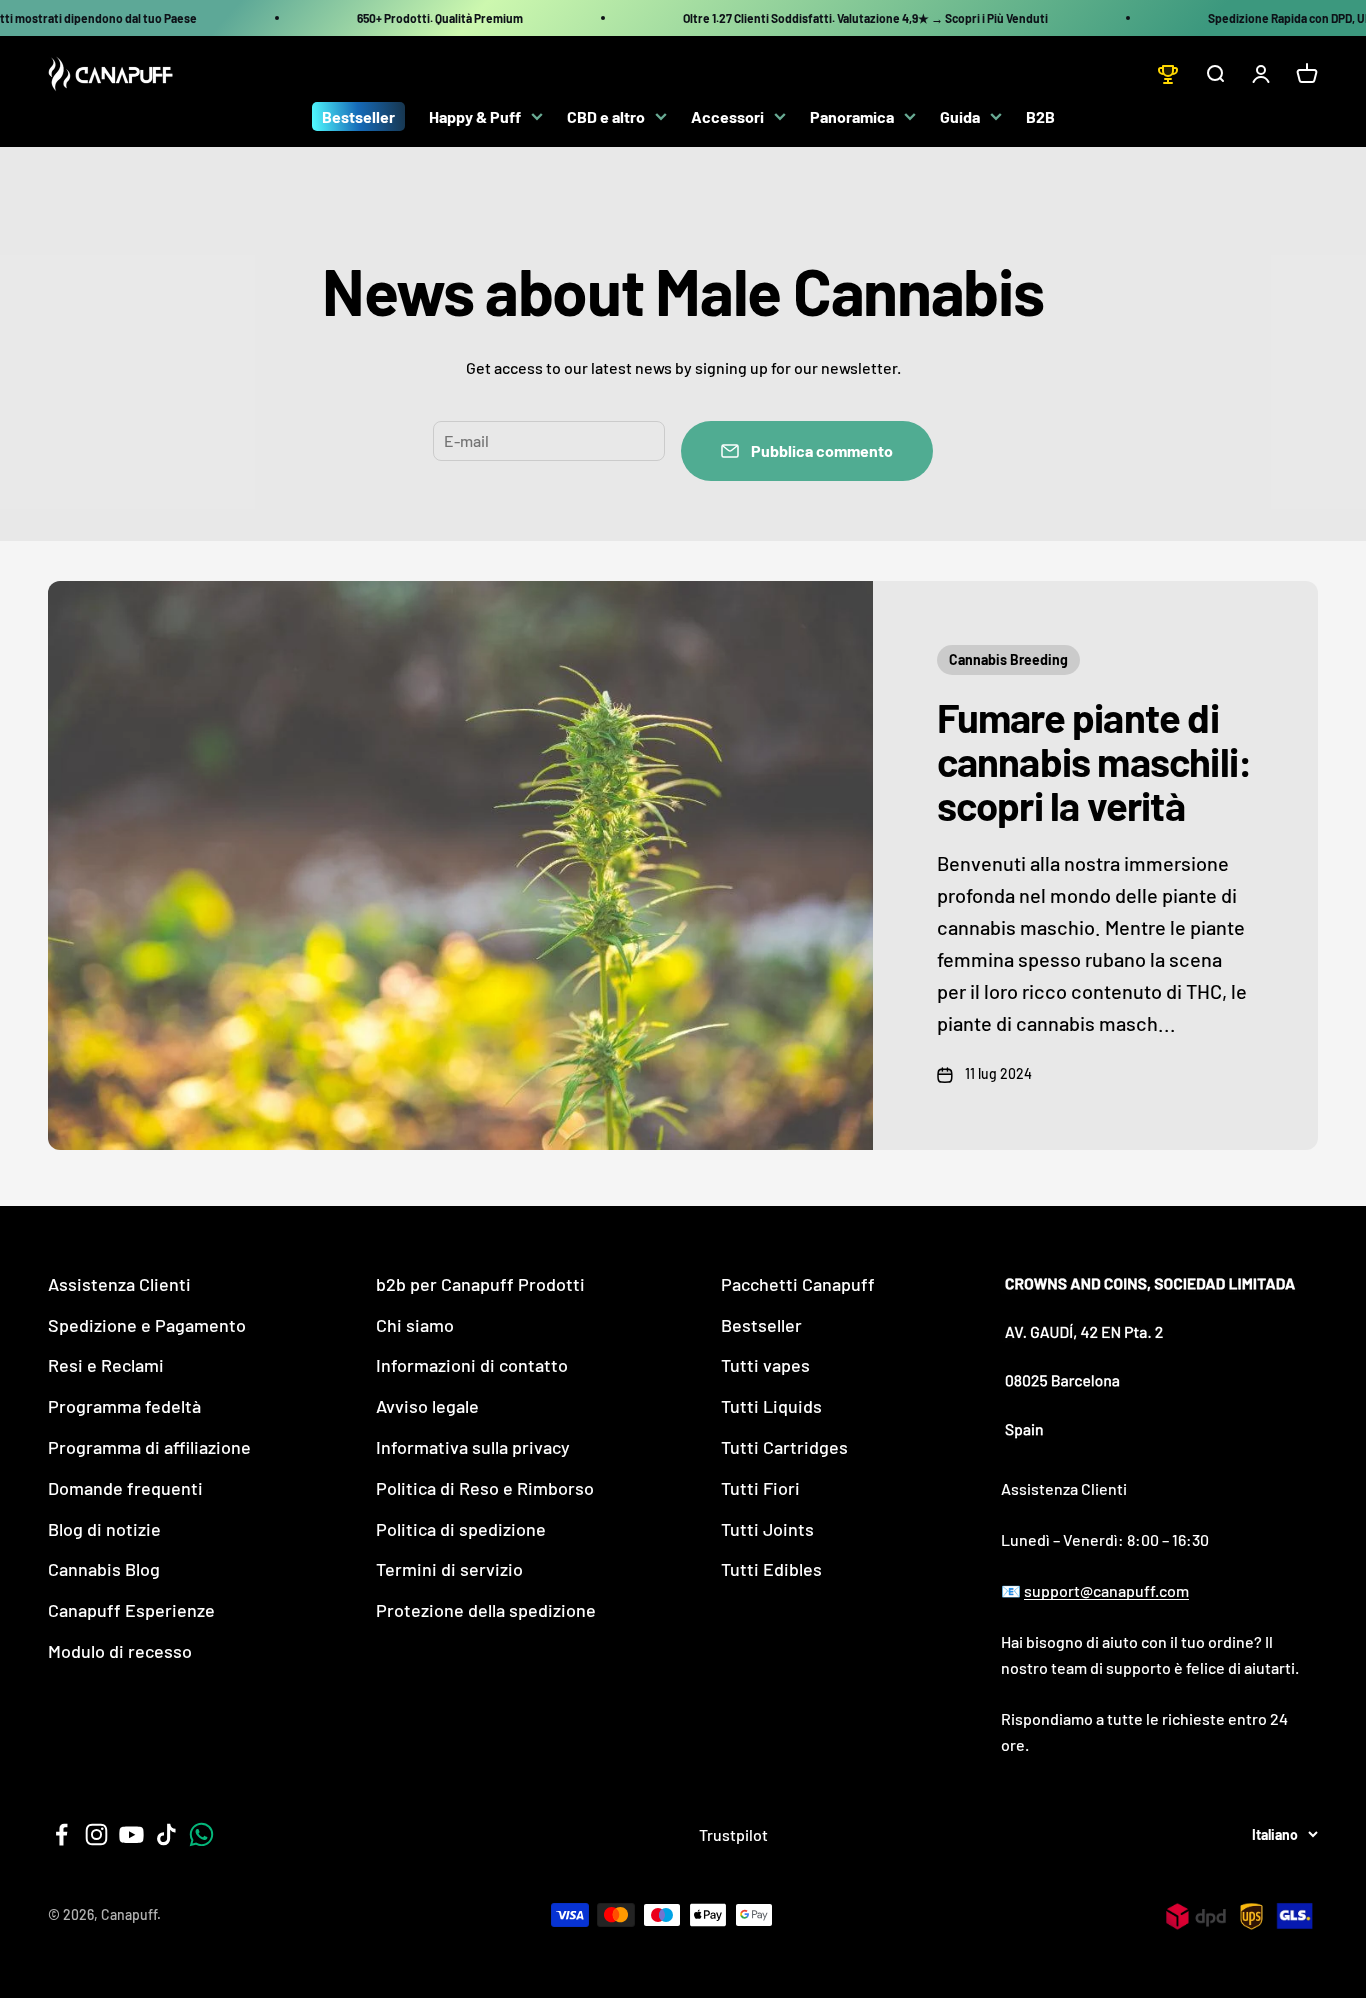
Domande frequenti (125, 1488)
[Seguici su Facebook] (61, 1834)
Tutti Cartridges (784, 1447)
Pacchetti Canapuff (798, 1284)
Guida (960, 116)
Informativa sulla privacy (473, 1447)
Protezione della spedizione (486, 1610)
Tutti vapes (765, 1365)
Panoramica (852, 116)
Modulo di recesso (120, 1651)
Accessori (727, 116)
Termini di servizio (449, 1569)
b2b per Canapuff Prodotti (480, 1284)
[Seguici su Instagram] (96, 1834)
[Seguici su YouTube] (131, 1834)
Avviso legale (427, 1406)
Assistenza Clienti (119, 1284)
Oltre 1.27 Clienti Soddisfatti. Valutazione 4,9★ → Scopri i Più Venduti (865, 18)
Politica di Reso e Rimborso (485, 1488)
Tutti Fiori (760, 1488)
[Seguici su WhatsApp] (201, 1834)
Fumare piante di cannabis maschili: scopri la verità (1095, 761)
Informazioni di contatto (472, 1365)
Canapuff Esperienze (131, 1610)
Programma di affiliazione (149, 1447)
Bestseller (358, 116)
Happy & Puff (475, 116)
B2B (1040, 116)
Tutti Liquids (771, 1406)
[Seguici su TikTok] (166, 1834)
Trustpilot (733, 1834)
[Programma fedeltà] (1168, 74)
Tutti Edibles (771, 1569)
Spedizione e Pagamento (147, 1325)
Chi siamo (415, 1325)
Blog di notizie (104, 1529)
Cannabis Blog (104, 1569)
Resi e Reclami (106, 1365)
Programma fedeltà (124, 1406)
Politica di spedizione (461, 1529)
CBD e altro (606, 116)
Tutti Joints (767, 1529)
